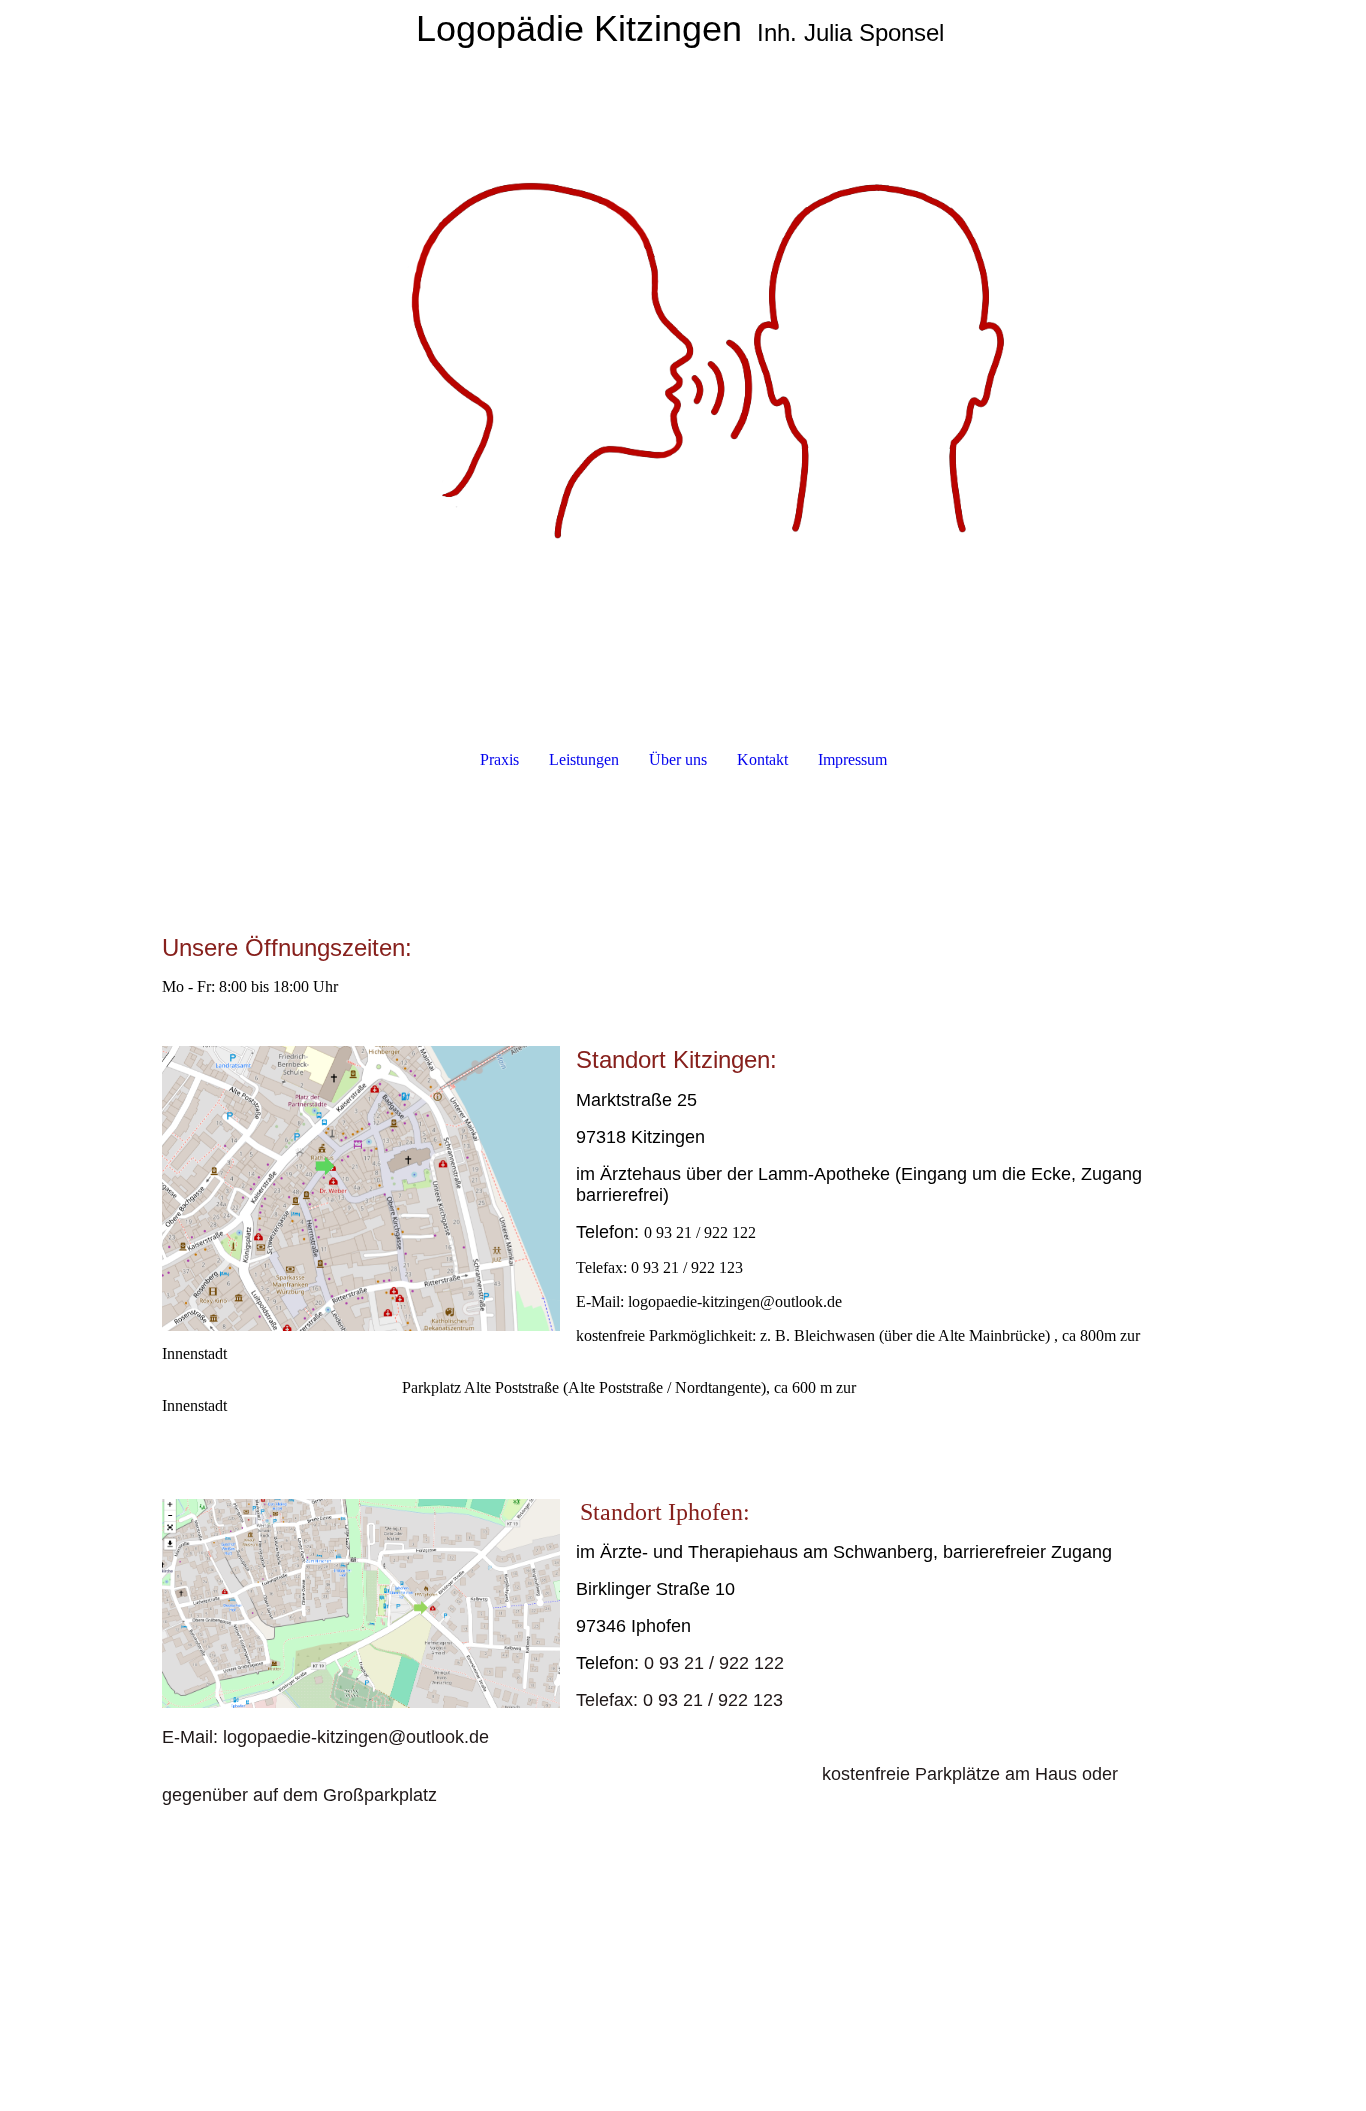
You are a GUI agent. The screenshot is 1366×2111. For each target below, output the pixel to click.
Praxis (499, 759)
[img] (683, 350)
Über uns (678, 759)
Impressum (852, 759)
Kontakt (762, 759)
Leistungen (584, 759)
